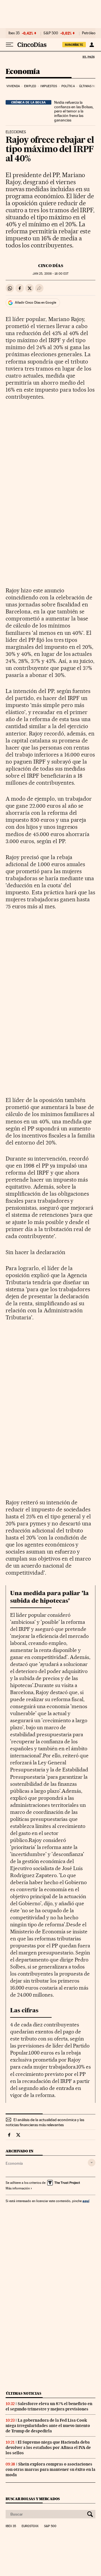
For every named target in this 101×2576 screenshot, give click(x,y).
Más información (18, 2188)
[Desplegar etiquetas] (92, 2163)
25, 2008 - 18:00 (50, 274)
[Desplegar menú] (10, 45)
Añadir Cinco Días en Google (35, 302)
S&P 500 (51, 33)
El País (88, 57)
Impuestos (49, 86)
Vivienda (13, 86)
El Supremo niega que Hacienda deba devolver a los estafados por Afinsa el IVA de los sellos (48, 2448)
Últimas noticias (24, 2393)
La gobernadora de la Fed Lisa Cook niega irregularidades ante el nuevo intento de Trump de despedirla (48, 2426)
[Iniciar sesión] (92, 45)
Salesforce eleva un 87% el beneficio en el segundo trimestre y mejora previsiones (49, 2406)
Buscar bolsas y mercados (33, 2499)
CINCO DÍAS (51, 266)
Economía (23, 72)
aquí (86, 2201)
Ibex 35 (14, 33)
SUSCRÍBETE (74, 45)
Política (68, 86)
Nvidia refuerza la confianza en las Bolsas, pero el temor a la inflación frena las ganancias (74, 111)
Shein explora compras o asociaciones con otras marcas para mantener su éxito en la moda (50, 2469)
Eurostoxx (30, 2526)
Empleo (30, 86)
